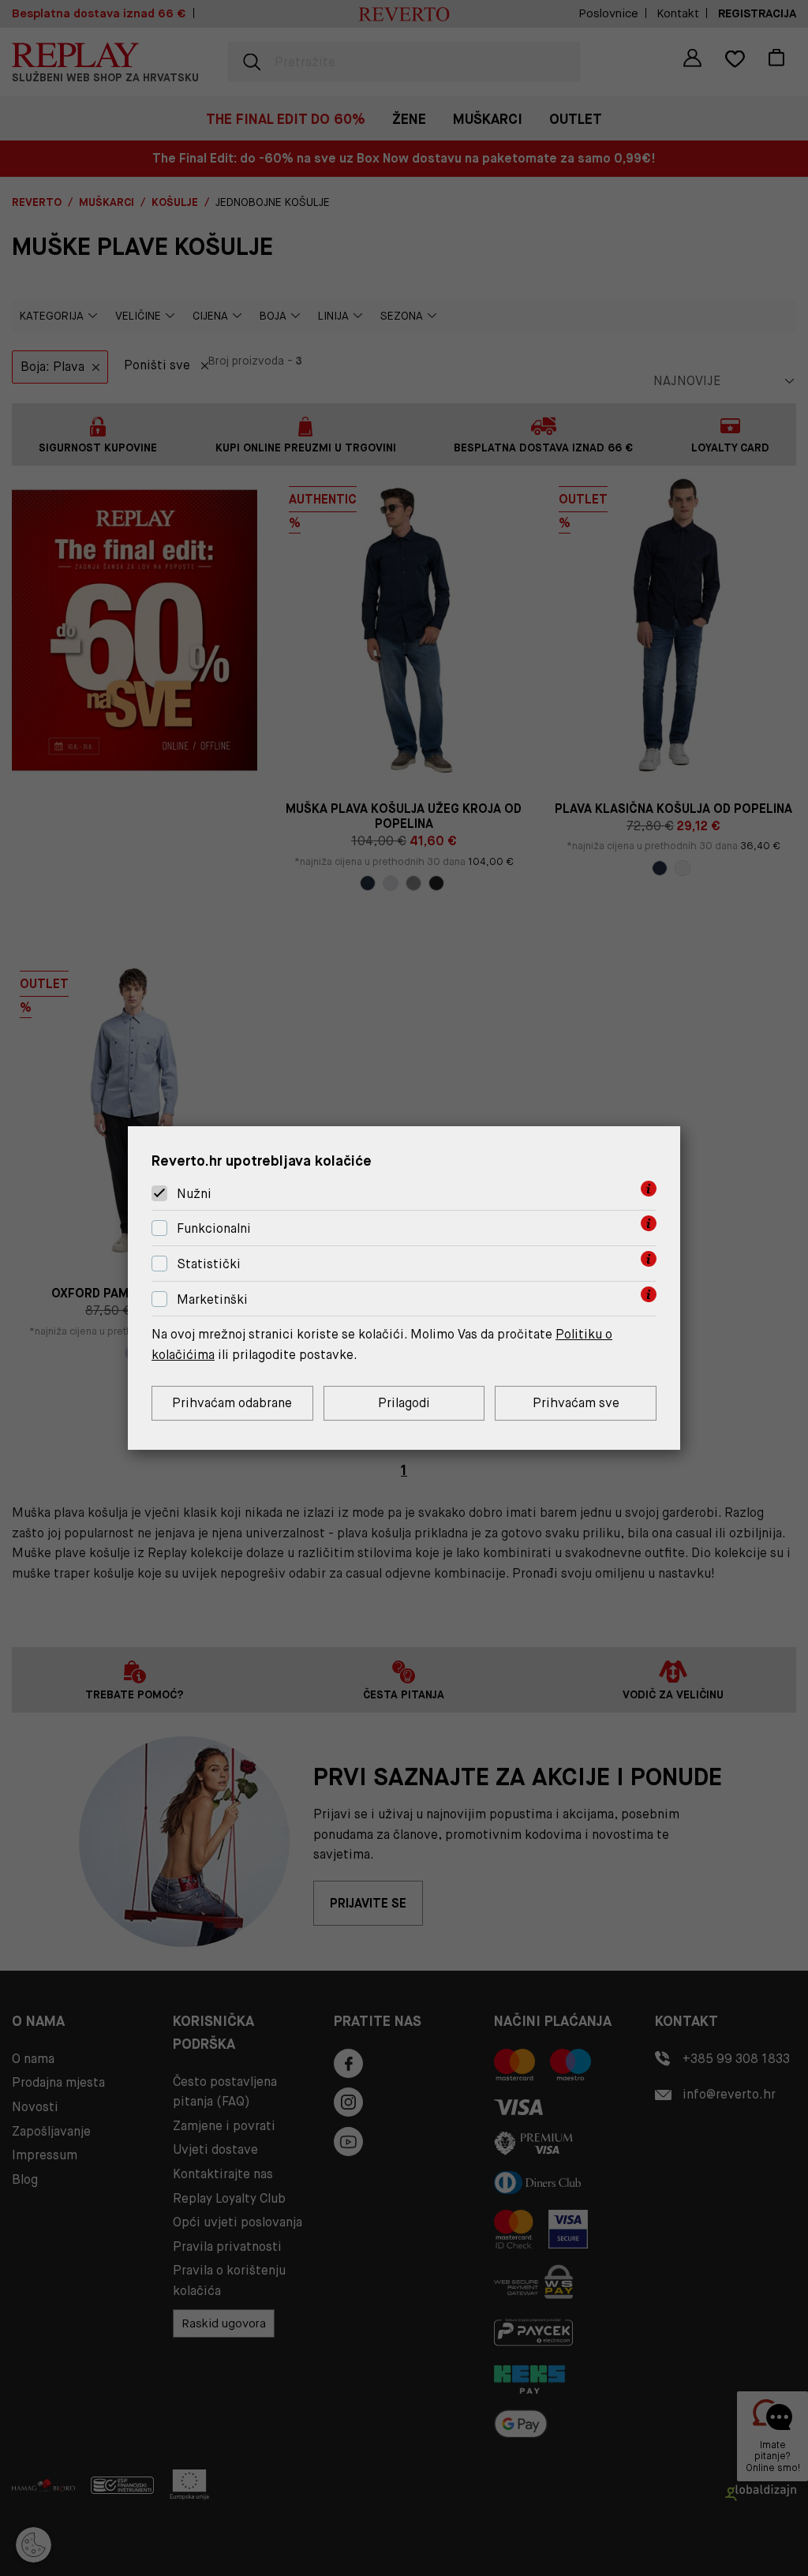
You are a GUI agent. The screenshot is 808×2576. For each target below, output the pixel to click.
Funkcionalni (214, 1228)
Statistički (209, 1264)
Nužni (194, 1194)
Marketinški (212, 1299)
